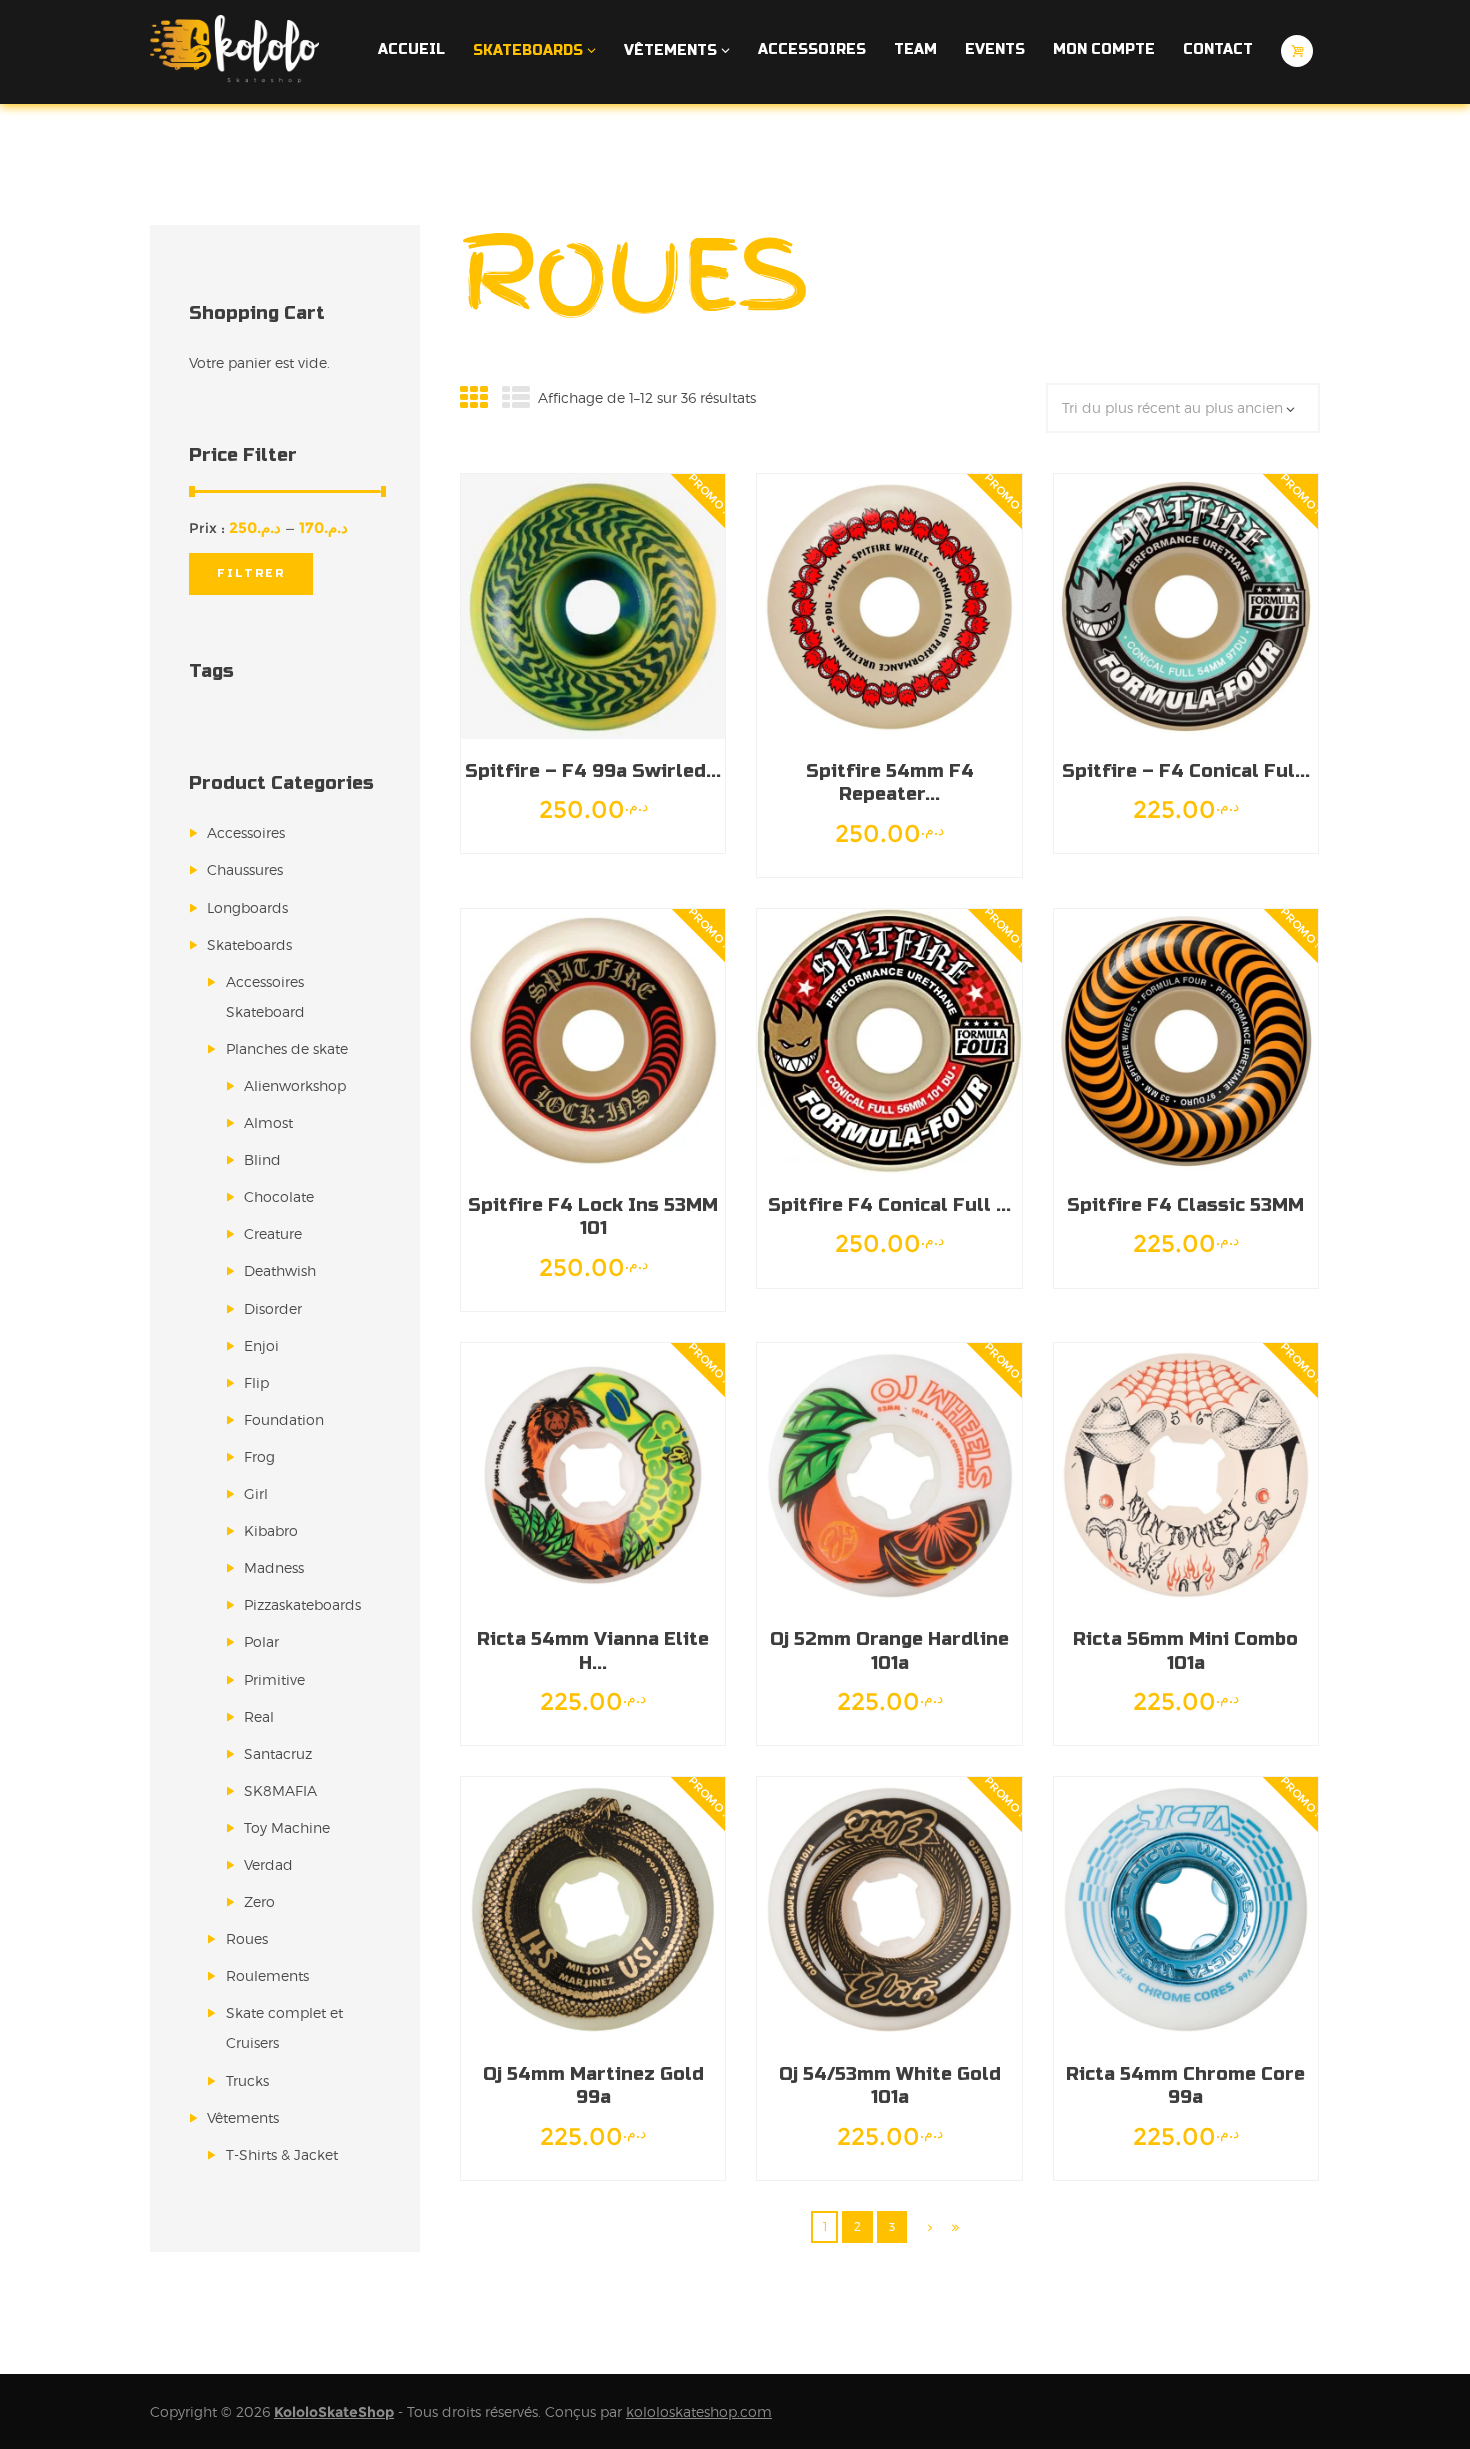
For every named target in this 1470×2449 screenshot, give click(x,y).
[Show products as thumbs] (474, 398)
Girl (256, 1493)
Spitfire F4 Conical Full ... (889, 1205)
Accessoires (246, 832)
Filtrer (251, 573)
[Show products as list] (516, 398)
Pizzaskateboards (302, 1604)
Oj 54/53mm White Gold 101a (890, 2085)
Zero (259, 1901)
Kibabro (271, 1530)
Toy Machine (287, 1827)
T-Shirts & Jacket (282, 2154)
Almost (268, 1122)
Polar (261, 1641)
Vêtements (243, 2117)
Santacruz (278, 1753)
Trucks (247, 2080)
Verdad (268, 1864)
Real (259, 1716)
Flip (256, 1382)
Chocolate (279, 1196)
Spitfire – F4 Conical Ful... (1186, 771)
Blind (262, 1159)
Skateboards (249, 944)
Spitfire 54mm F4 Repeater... (890, 782)
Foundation (284, 1419)
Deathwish (280, 1270)
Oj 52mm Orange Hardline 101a (889, 1650)
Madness (274, 1567)
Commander (627, 606)
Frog (259, 1456)
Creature (273, 1233)
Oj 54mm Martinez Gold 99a (593, 2085)
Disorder (273, 1308)
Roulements (267, 1975)
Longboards (247, 907)
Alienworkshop (295, 1085)
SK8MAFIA (280, 1790)
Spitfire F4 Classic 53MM (1185, 1205)
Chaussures (245, 869)
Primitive (274, 1679)
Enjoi (261, 1345)
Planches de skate (287, 1048)
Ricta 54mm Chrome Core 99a (1185, 2085)
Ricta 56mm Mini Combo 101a (1185, 1650)
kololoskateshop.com (699, 2411)
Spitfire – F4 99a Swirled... (593, 771)
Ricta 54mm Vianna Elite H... (593, 1650)
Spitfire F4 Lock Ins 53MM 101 (593, 1216)
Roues (247, 1938)
